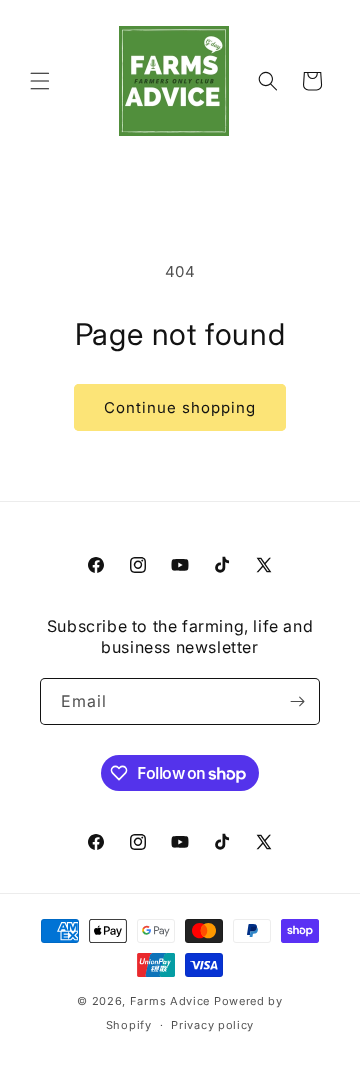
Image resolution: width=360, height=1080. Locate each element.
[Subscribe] (297, 701)
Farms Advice (170, 1001)
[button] (40, 81)
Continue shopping (180, 407)
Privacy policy (212, 1025)
